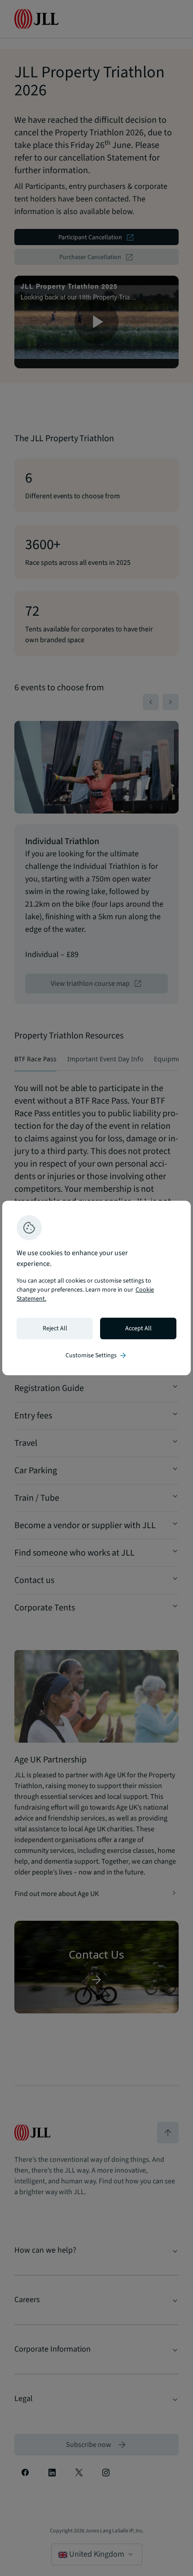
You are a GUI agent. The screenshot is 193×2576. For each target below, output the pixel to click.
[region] (96, 1288)
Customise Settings (96, 1355)
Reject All (55, 1328)
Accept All (138, 1328)
